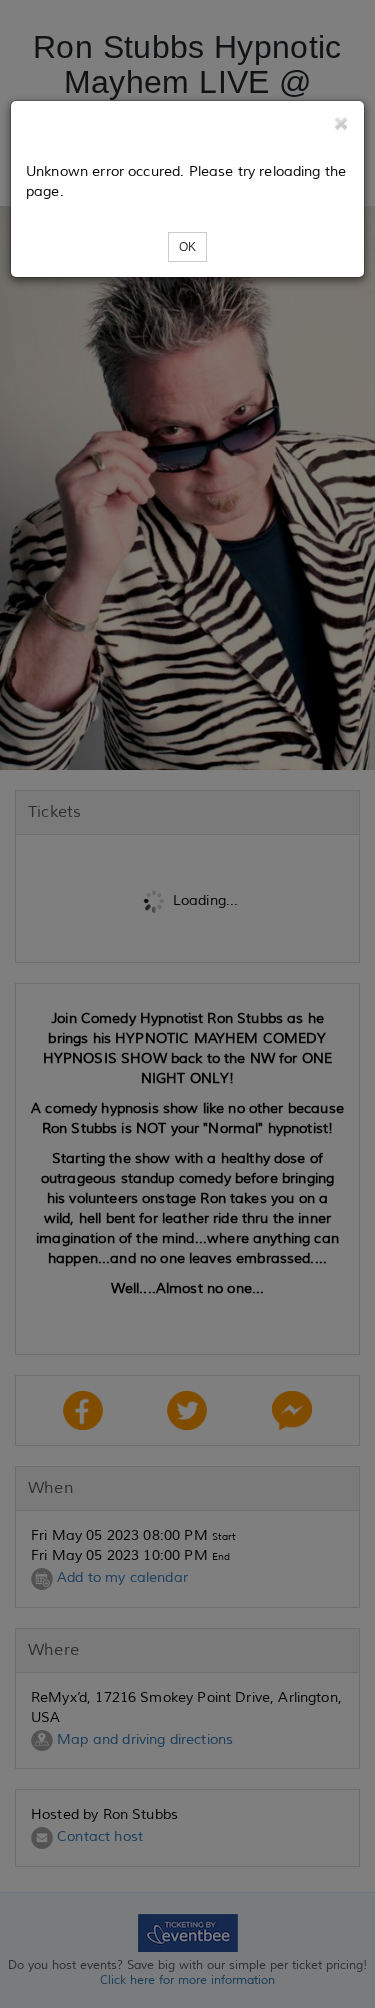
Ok (187, 247)
